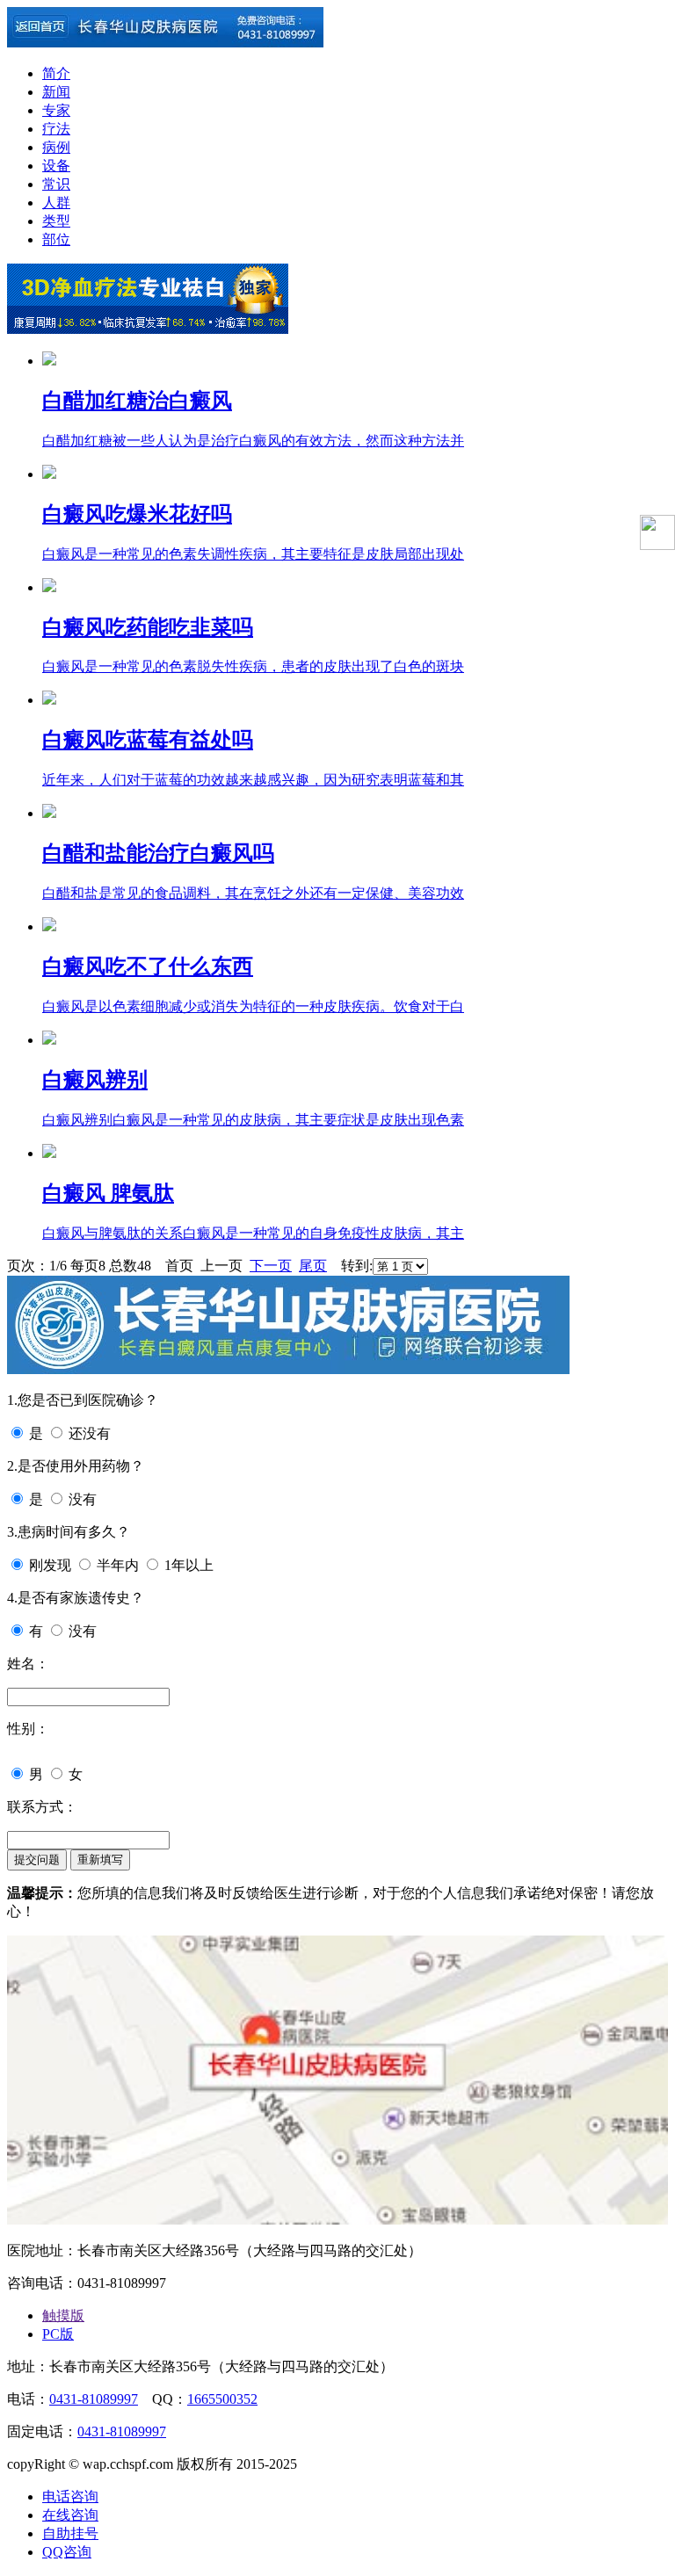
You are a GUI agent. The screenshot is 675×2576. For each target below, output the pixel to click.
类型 (56, 221)
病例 (56, 147)
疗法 (56, 129)
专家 (56, 110)
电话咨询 (70, 2496)
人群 (56, 203)
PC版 (58, 2334)
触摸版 (63, 2316)
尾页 (313, 1266)
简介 (56, 73)
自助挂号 (70, 2533)
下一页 (271, 1266)
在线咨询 (70, 2515)
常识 (56, 184)
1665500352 (222, 2399)
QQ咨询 (67, 2552)
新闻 (56, 92)
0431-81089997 (94, 2399)
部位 (56, 239)
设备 (56, 166)
